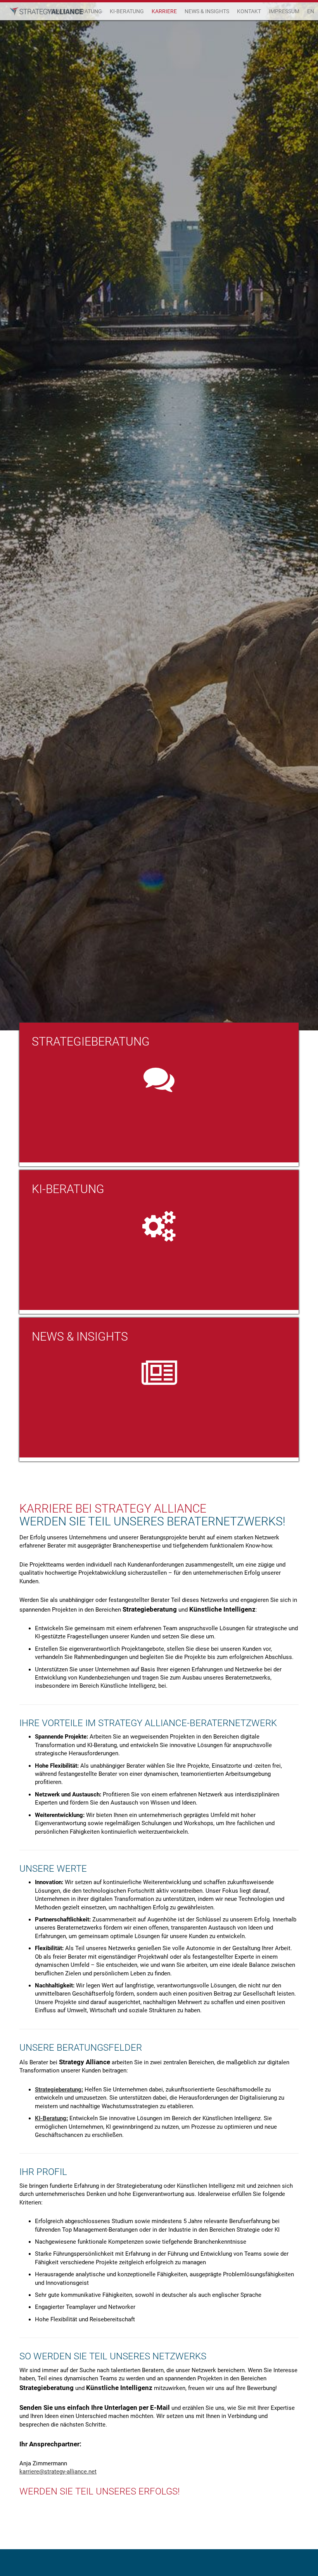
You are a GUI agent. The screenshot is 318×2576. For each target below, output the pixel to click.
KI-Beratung (127, 11)
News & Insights (207, 11)
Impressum (284, 11)
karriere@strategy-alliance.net (58, 2472)
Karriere (164, 11)
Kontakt (249, 11)
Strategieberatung (58, 2090)
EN (311, 11)
